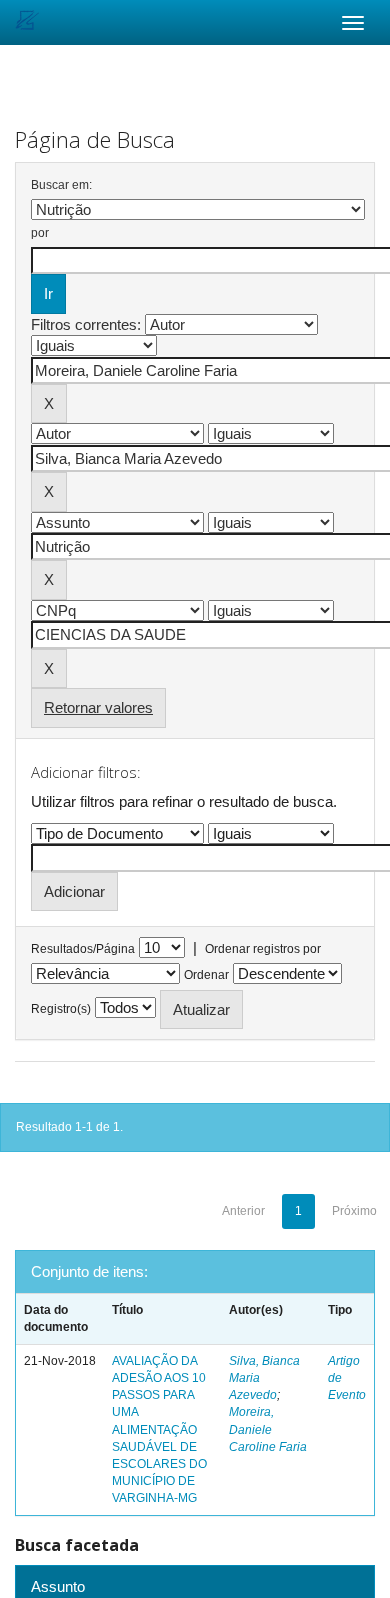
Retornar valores (98, 707)
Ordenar (206, 975)
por (40, 233)
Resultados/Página (83, 949)
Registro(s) (61, 1009)
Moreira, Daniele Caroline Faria (268, 1429)
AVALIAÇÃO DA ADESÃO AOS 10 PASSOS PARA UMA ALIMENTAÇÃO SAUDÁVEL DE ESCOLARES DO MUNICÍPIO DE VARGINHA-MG (159, 1429)
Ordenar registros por (263, 949)
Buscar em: (61, 185)
